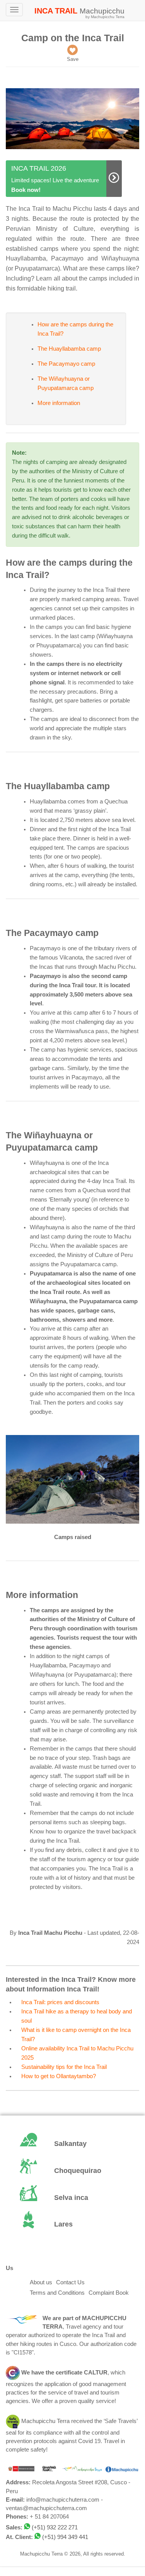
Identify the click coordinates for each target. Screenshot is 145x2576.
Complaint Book (109, 2293)
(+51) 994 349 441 (65, 2537)
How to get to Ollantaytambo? (59, 2076)
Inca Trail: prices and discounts (60, 2002)
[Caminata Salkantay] (72, 2144)
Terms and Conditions (57, 2293)
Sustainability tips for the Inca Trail (64, 2067)
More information (59, 403)
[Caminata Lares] (72, 2225)
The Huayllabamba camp (69, 349)
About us (41, 2282)
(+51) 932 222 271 (55, 2527)
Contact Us (70, 2282)
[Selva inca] (72, 2198)
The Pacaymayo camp (66, 364)
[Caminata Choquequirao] (72, 2171)
